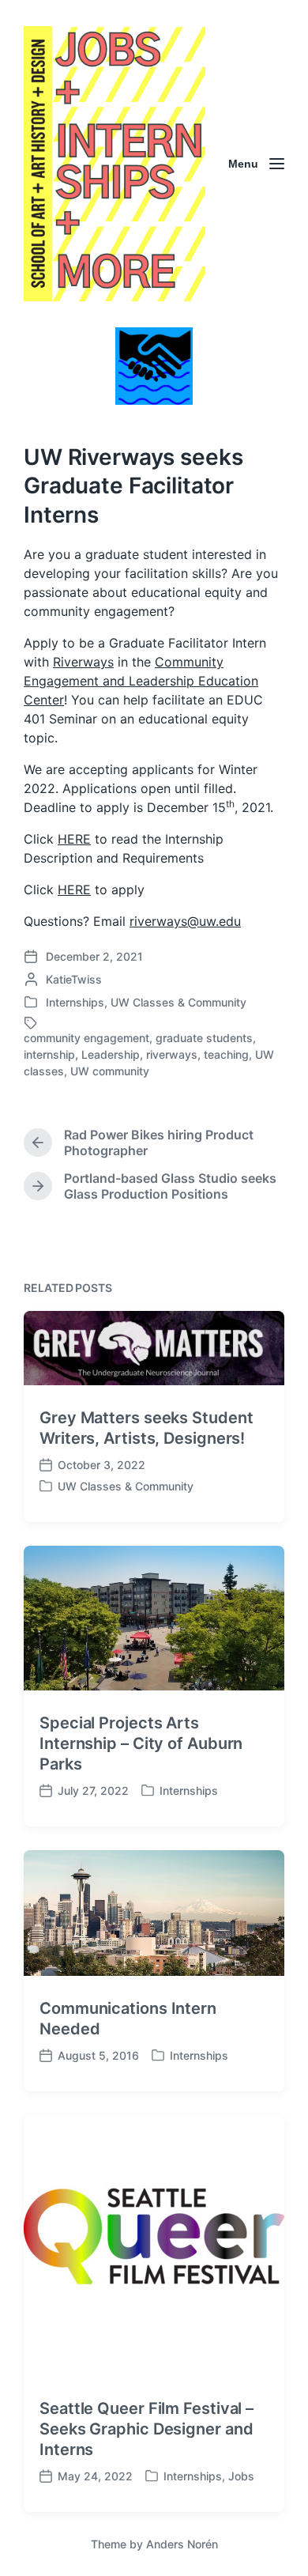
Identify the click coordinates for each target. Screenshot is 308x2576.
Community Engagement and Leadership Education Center (141, 681)
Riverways (83, 662)
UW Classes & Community (178, 1002)
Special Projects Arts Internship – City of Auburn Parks (141, 1743)
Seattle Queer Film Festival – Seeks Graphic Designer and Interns (146, 2429)
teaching (226, 1054)
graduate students (204, 1038)
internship (49, 1054)
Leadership (111, 1054)
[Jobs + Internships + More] (115, 164)
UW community (110, 1071)
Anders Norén (182, 2544)
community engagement (86, 1038)
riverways (172, 1054)
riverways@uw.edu (185, 921)
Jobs (241, 2476)
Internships (75, 1002)
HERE (74, 839)
